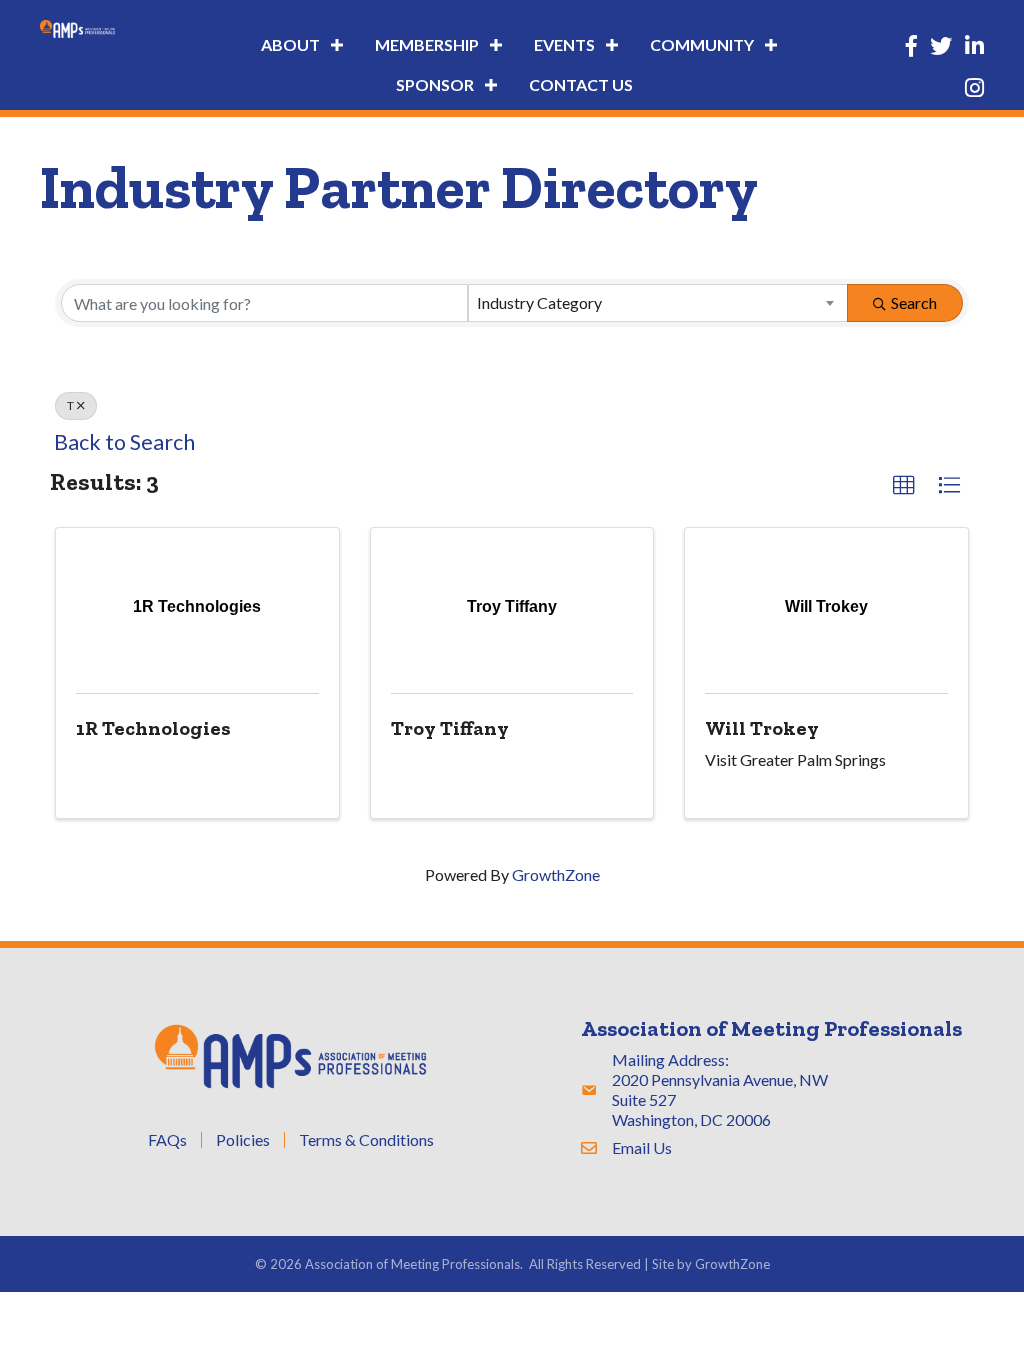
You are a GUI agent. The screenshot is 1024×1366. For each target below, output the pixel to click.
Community (702, 44)
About (290, 44)
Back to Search (124, 442)
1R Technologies (153, 728)
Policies (243, 1140)
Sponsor (435, 84)
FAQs (167, 1140)
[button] (904, 486)
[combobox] (658, 303)
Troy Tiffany (450, 728)
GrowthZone (556, 874)
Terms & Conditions (366, 1140)
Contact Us (581, 84)
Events (564, 44)
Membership (427, 44)
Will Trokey (762, 728)
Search (914, 302)
